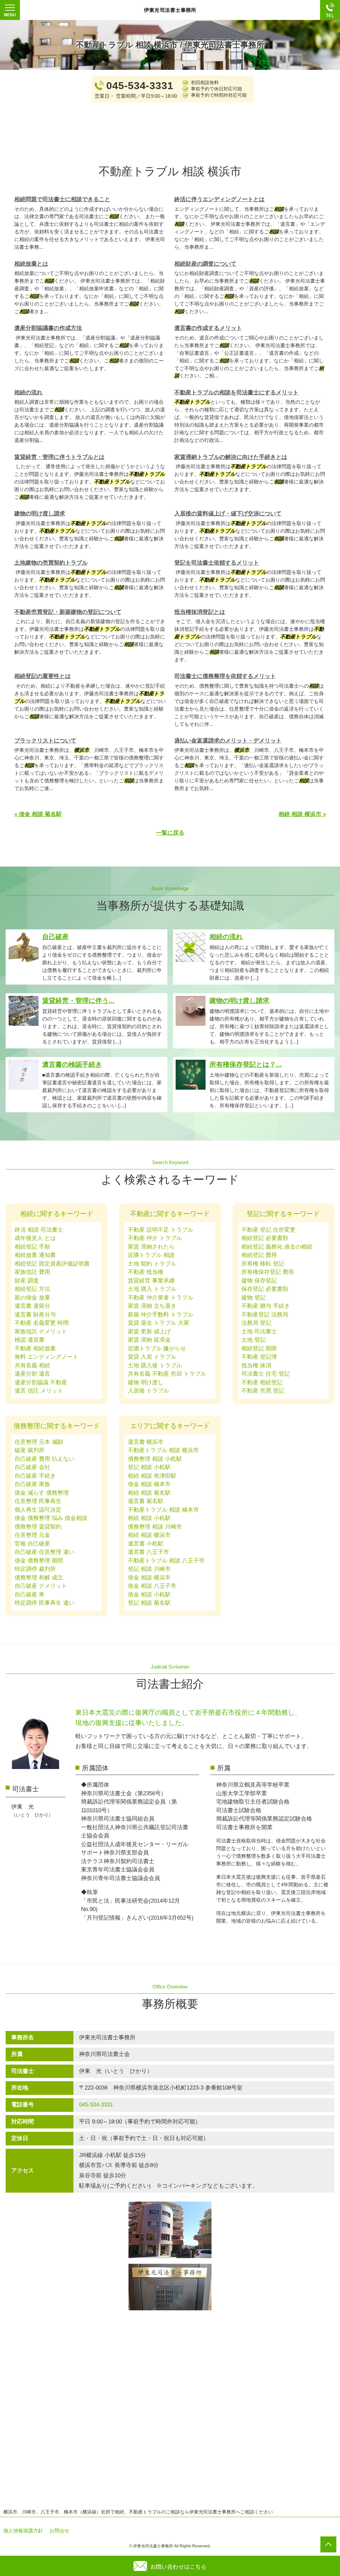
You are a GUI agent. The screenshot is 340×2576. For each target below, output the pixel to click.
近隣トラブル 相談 (151, 1255)
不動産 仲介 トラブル (155, 1238)
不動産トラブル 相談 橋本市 (163, 1510)
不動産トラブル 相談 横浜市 (163, 1450)
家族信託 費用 (32, 1272)
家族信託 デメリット (41, 1332)
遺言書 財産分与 (35, 1315)
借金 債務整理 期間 (39, 1561)
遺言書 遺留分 (32, 1306)
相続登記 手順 (32, 1247)
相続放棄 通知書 (35, 1255)
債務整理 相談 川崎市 (155, 1527)
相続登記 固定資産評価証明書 (52, 1264)
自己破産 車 (30, 1595)
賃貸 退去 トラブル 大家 (159, 1323)
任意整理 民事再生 (38, 1501)
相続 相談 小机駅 (149, 1518)
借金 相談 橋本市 (149, 1484)
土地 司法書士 (259, 1332)
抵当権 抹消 (256, 1365)
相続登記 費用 (259, 1255)
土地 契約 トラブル (152, 1264)
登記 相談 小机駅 (149, 1467)
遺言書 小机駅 (146, 1544)
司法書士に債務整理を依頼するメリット (225, 676)
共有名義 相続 (32, 1365)
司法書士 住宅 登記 (266, 1374)
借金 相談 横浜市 (149, 1578)
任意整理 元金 (32, 1535)
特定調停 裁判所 (35, 1569)
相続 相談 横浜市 (149, 1535)
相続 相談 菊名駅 (149, 1493)
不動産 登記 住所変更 (268, 1230)
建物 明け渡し (146, 1382)
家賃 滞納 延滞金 (149, 1340)
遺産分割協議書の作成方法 (48, 328)
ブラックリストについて (45, 741)
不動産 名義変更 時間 (42, 1323)
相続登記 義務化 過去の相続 (277, 1247)
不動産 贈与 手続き (266, 1306)
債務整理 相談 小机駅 (155, 1459)
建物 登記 (254, 1298)
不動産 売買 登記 (263, 1391)
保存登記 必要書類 (265, 1289)
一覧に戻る (170, 833)
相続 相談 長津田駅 (152, 1476)
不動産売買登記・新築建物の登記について (68, 612)
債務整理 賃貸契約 (38, 1527)
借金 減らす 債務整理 (42, 1493)
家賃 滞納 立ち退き (152, 1306)
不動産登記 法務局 (265, 1315)
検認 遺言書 (30, 1340)
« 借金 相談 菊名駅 (38, 814)
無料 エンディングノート (46, 1357)
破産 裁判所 (30, 1450)
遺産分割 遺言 (32, 1374)
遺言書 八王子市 (148, 1552)
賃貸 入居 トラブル (152, 1357)
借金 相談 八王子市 (152, 1586)
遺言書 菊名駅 (146, 1501)
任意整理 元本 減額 (39, 1442)
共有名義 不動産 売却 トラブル (167, 1374)
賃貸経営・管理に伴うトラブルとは (59, 457)
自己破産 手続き (35, 1476)
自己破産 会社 (32, 1467)
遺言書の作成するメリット (208, 328)
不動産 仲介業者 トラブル (161, 1298)
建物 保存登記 (259, 1281)
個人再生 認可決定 (38, 1510)
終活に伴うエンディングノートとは (219, 199)
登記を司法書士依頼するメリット (217, 563)
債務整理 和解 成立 (39, 1578)
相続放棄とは (31, 264)
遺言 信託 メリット (39, 1391)
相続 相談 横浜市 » (302, 814)
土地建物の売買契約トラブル (51, 563)
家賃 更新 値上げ (149, 1332)
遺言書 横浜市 (146, 1442)
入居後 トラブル (148, 1391)
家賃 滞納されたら (151, 1247)
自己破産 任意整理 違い (44, 1552)
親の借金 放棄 (32, 1298)
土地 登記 (254, 1340)
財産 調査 (27, 1281)
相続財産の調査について (205, 264)
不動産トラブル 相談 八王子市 (166, 1561)
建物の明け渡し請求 (40, 514)
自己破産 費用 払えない (44, 1459)
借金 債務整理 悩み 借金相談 (51, 1518)
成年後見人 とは (35, 1238)
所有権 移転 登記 (263, 1264)
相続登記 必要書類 (265, 1238)
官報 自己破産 (32, 1544)
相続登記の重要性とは (42, 676)
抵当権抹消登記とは (200, 612)
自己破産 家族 (32, 1484)
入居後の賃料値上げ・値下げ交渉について (228, 514)
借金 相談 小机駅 (149, 1595)
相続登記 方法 (32, 1289)
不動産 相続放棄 (35, 1349)
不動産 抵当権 (146, 1272)
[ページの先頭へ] (328, 2544)
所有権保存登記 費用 (268, 1272)
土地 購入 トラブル (152, 1289)
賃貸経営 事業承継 (151, 1281)
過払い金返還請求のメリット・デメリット (228, 741)
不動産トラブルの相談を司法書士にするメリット (236, 393)
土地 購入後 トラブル (155, 1365)
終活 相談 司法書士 (39, 1230)
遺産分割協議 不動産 (41, 1382)
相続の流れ (28, 393)
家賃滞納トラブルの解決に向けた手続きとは (231, 457)
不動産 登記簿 (259, 1357)
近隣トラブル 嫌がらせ (157, 1349)
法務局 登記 (256, 1323)
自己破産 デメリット (41, 1586)
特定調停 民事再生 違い (44, 1603)
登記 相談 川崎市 (149, 1569)
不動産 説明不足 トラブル (161, 1230)
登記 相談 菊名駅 (149, 1603)
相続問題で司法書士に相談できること (62, 199)
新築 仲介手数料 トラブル (161, 1315)
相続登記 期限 (259, 1349)
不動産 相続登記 (262, 1382)
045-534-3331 (96, 2105)
